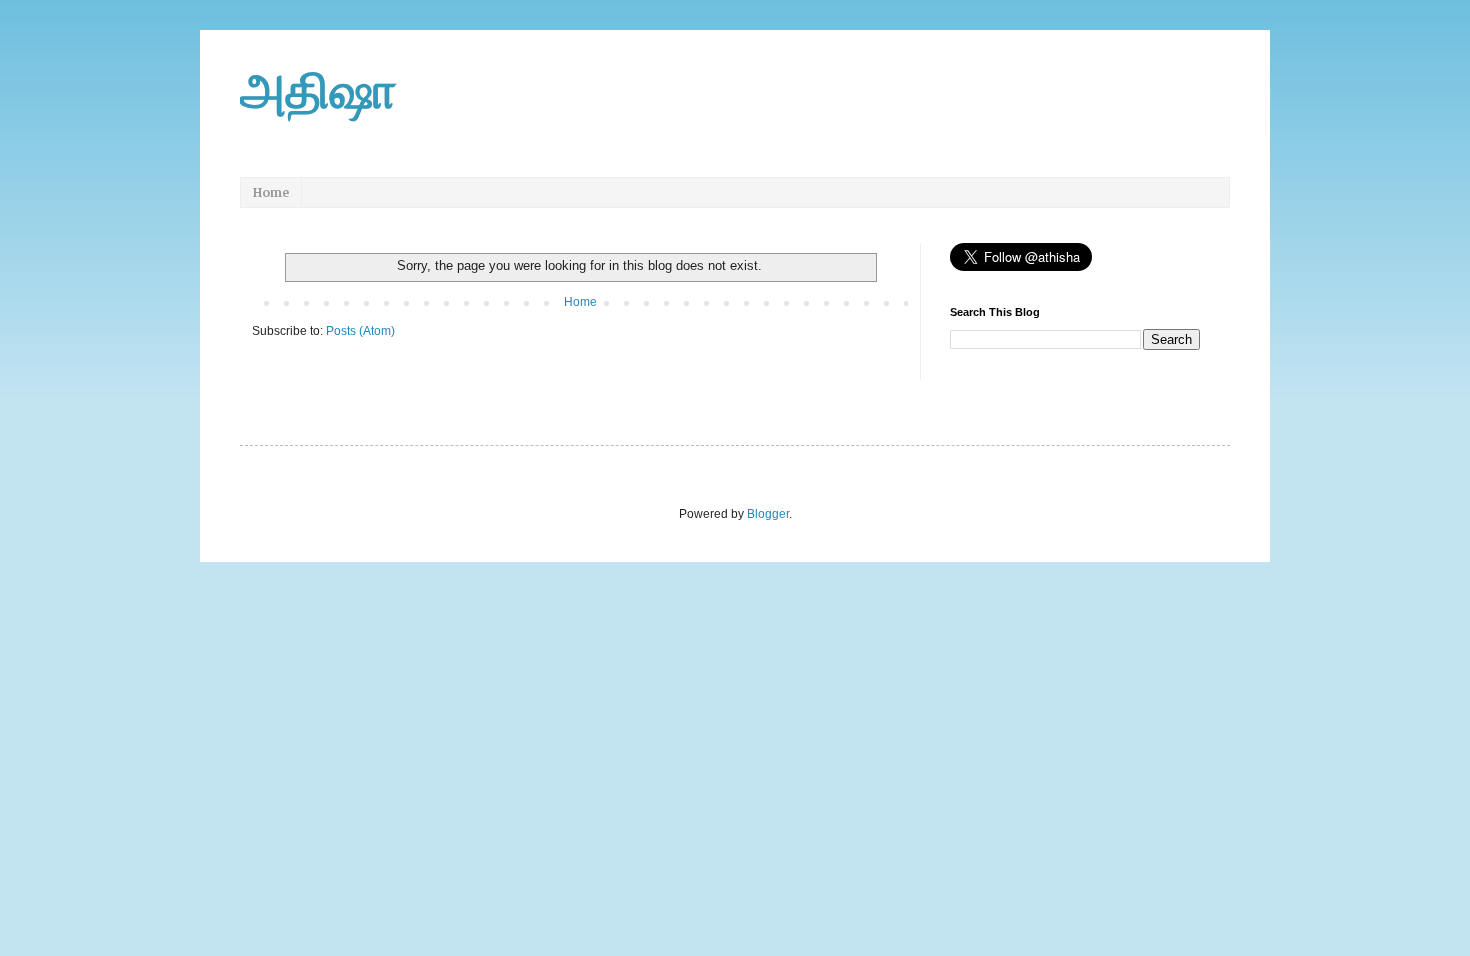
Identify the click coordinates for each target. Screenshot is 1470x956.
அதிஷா (318, 91)
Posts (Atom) (360, 331)
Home (271, 192)
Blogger (768, 514)
